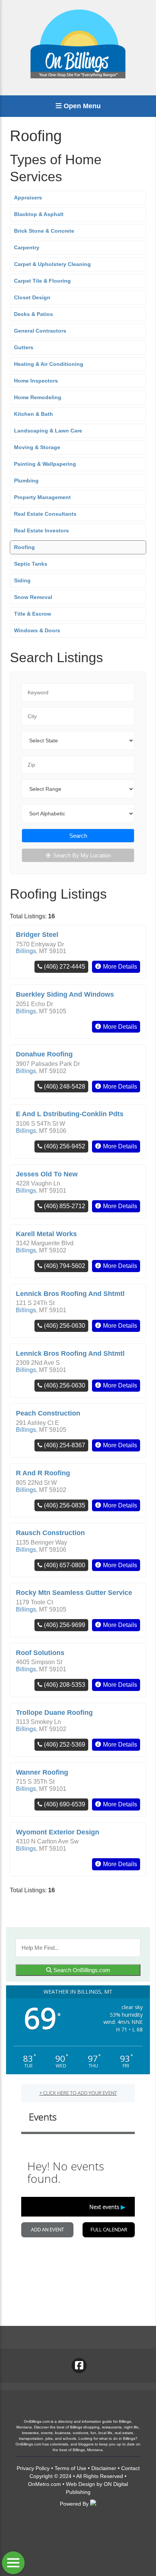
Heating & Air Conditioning (49, 364)
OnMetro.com (44, 2484)
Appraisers (28, 198)
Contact (130, 2468)
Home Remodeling (38, 397)
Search (78, 836)
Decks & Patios (34, 314)
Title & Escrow (33, 614)
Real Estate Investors (41, 530)
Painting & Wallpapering (45, 464)
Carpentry (27, 247)
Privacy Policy (33, 2468)
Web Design (80, 2484)
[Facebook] (79, 2366)
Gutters (24, 347)
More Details (120, 967)
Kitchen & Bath (34, 414)
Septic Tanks (31, 564)
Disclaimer (104, 2468)
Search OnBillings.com (81, 1970)
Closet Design (32, 297)
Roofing (24, 547)
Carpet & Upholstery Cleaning (52, 264)
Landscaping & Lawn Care (48, 431)
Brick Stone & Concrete (44, 231)
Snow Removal (33, 597)
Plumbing (26, 481)
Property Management (42, 497)
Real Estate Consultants (45, 514)
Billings (26, 951)
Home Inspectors (36, 381)
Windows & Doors (37, 630)
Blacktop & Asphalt (39, 214)
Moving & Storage (37, 447)
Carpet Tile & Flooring (42, 281)
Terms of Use (70, 2468)
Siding (22, 580)
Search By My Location (82, 855)
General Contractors (40, 331)
